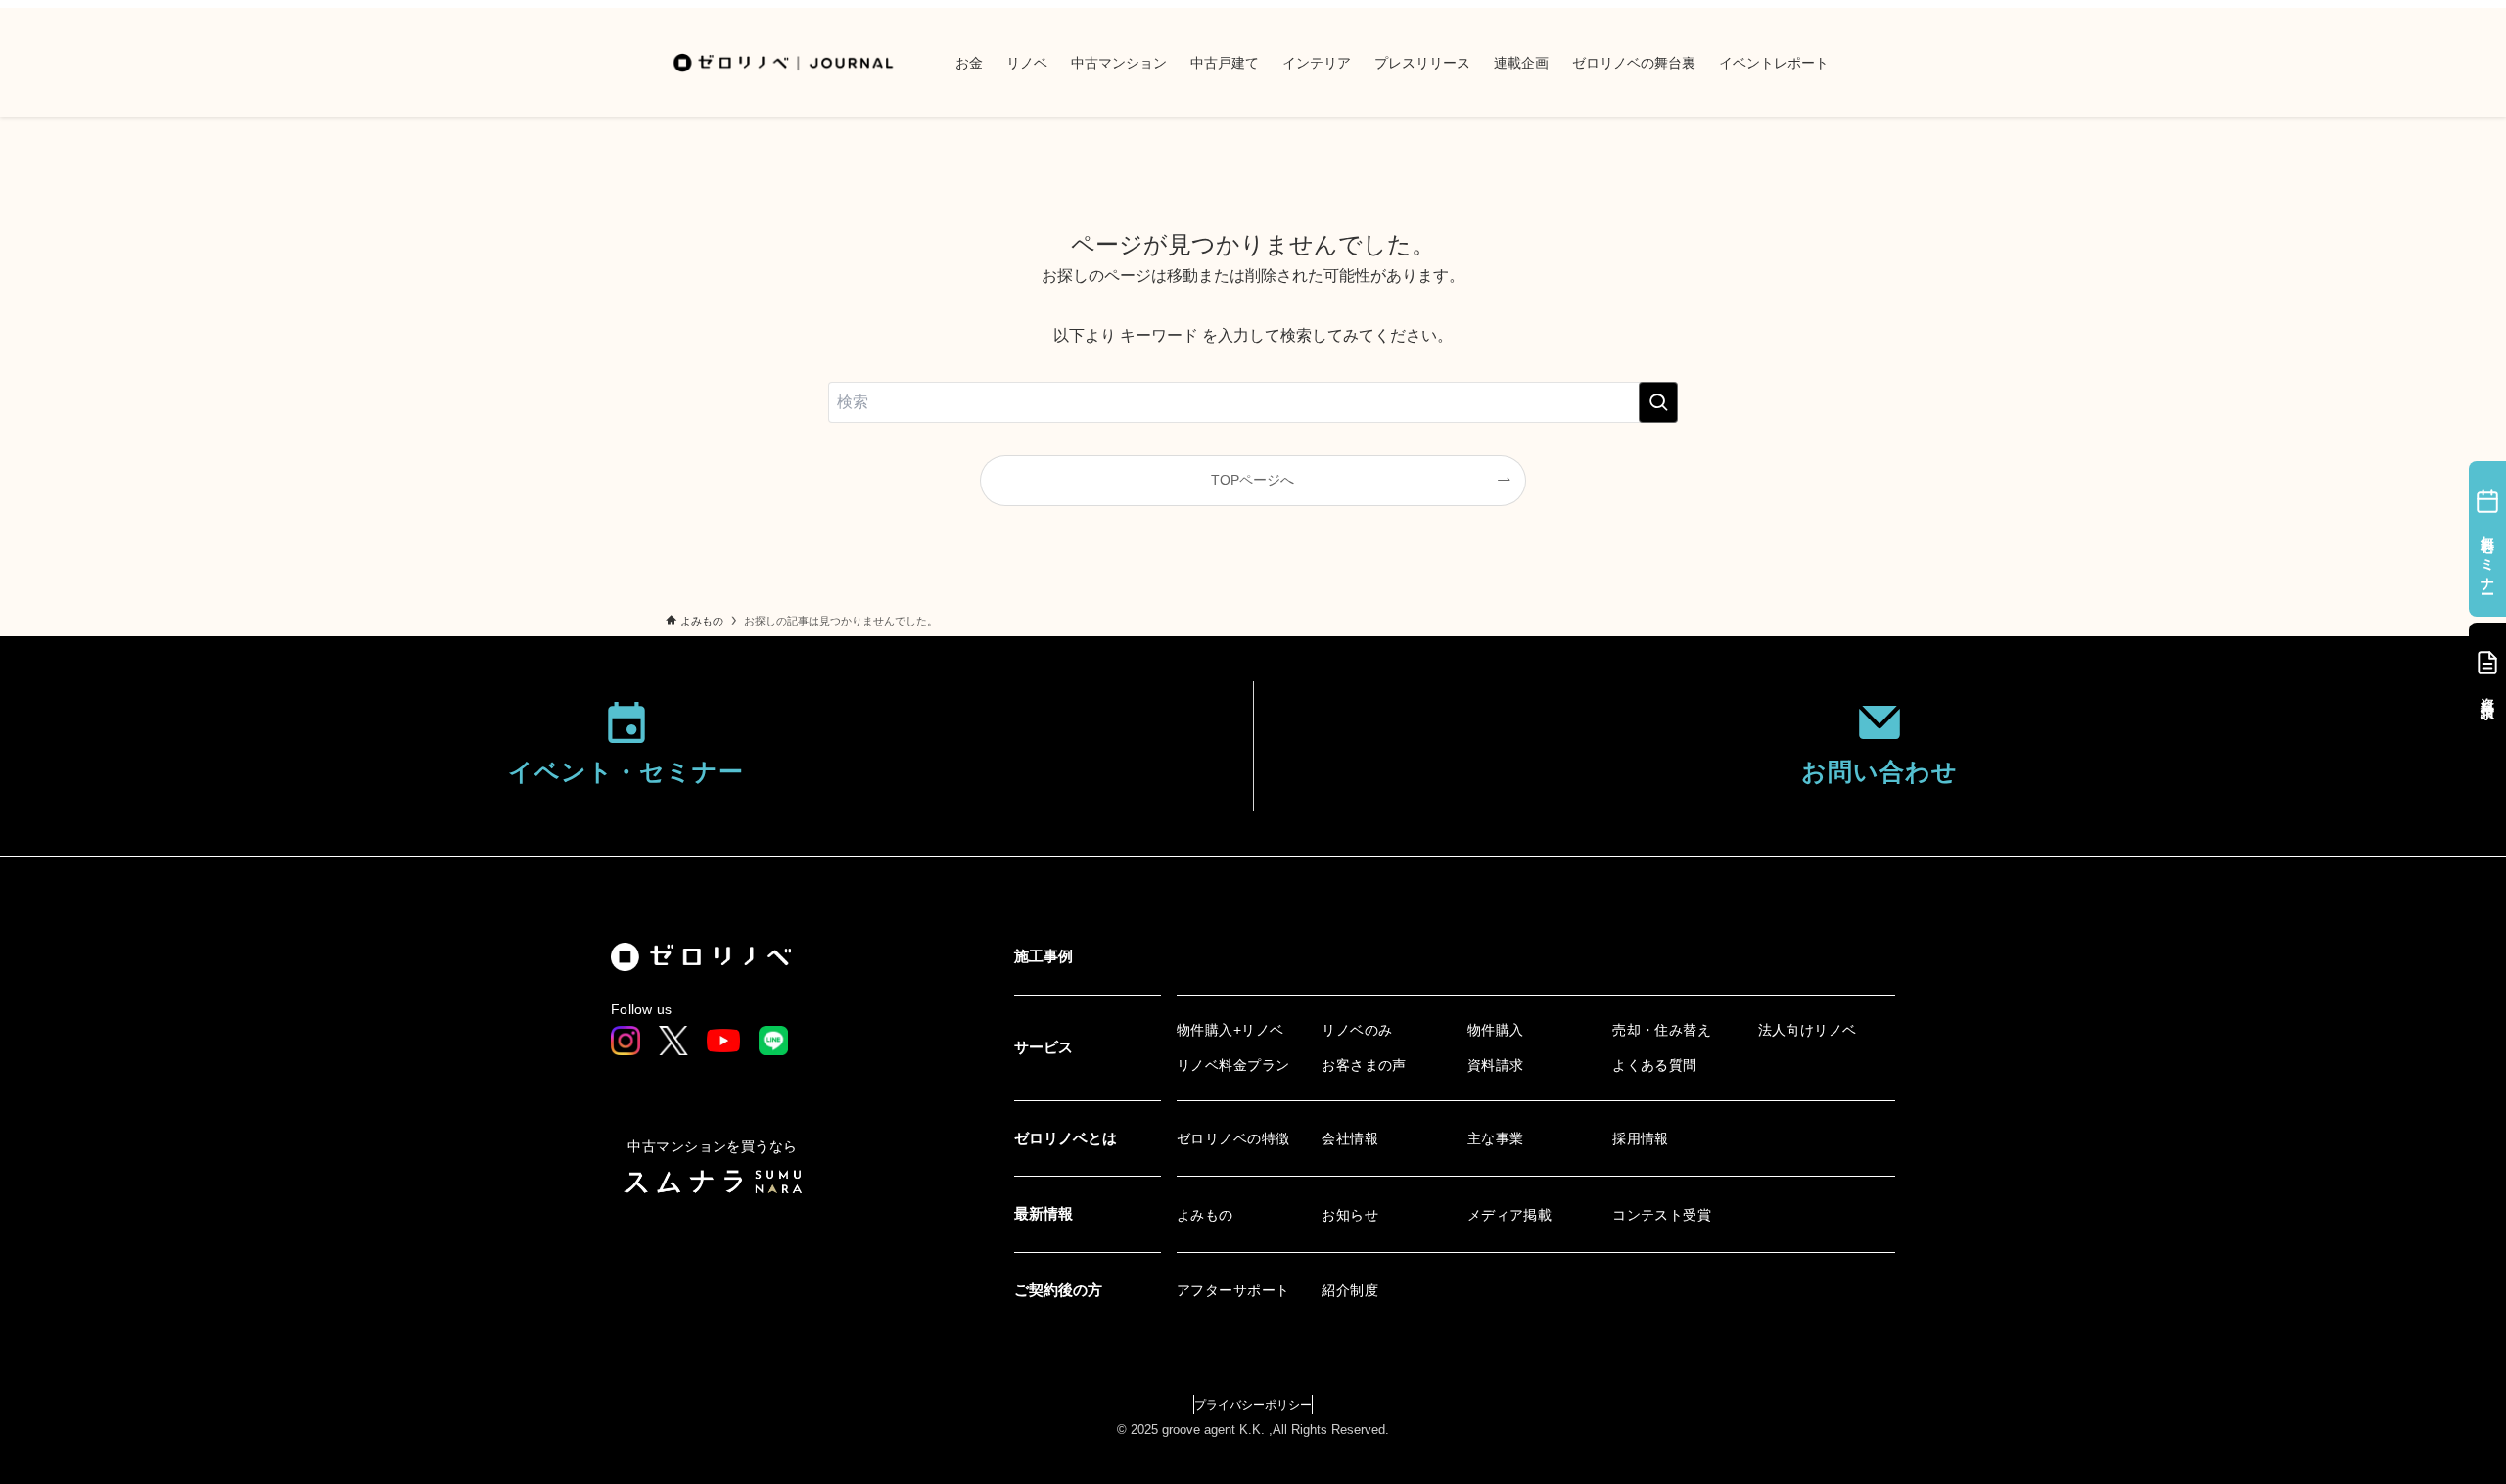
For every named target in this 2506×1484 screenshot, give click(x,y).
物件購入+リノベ (1230, 1030)
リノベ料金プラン (1233, 1065)
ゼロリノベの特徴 (1233, 1138)
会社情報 (1350, 1138)
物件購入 (1496, 1030)
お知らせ (1350, 1215)
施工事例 (1044, 956)
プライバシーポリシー (1253, 1405)
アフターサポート (1233, 1290)
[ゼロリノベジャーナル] (785, 63)
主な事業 (1496, 1138)
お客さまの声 (1364, 1065)
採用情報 (1641, 1138)
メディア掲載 (1510, 1215)
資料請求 (1496, 1065)
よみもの (1205, 1215)
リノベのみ (1357, 1030)
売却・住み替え (1662, 1030)
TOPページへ (1253, 480)
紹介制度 (1350, 1290)
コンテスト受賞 (1662, 1215)
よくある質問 (1655, 1065)
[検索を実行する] (1658, 402)
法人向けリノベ (1808, 1030)
